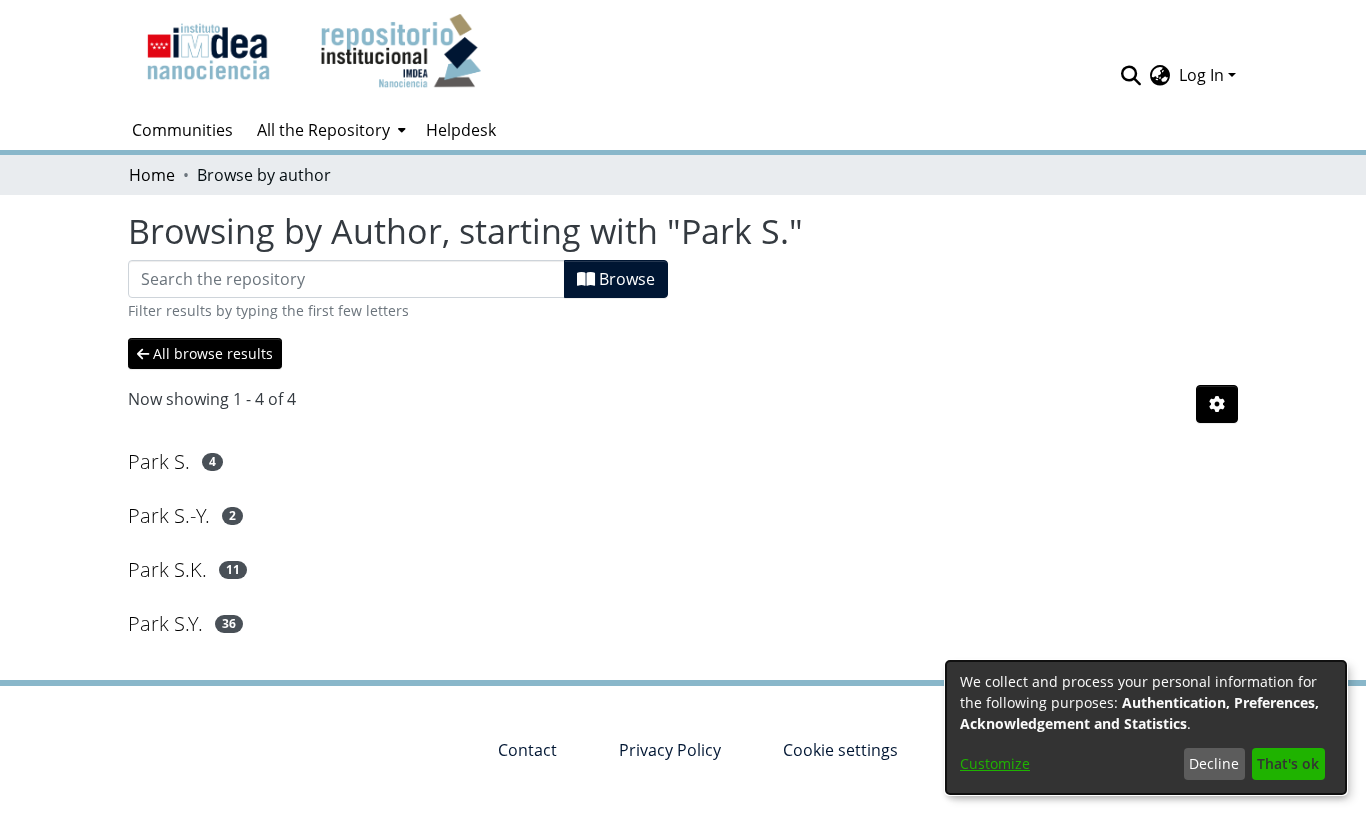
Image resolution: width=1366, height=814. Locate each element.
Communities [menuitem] (182, 130)
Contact (527, 750)
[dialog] (1146, 727)
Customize (995, 763)
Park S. (159, 461)
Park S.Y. (165, 623)
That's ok (1288, 763)
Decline (1214, 763)
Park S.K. (167, 569)
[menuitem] (329, 130)
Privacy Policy (670, 750)
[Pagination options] (1217, 404)
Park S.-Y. (169, 515)
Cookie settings (840, 750)
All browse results (211, 353)
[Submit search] (1131, 75)
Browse (625, 279)
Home (152, 175)
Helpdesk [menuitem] (461, 130)
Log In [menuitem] (1201, 75)
